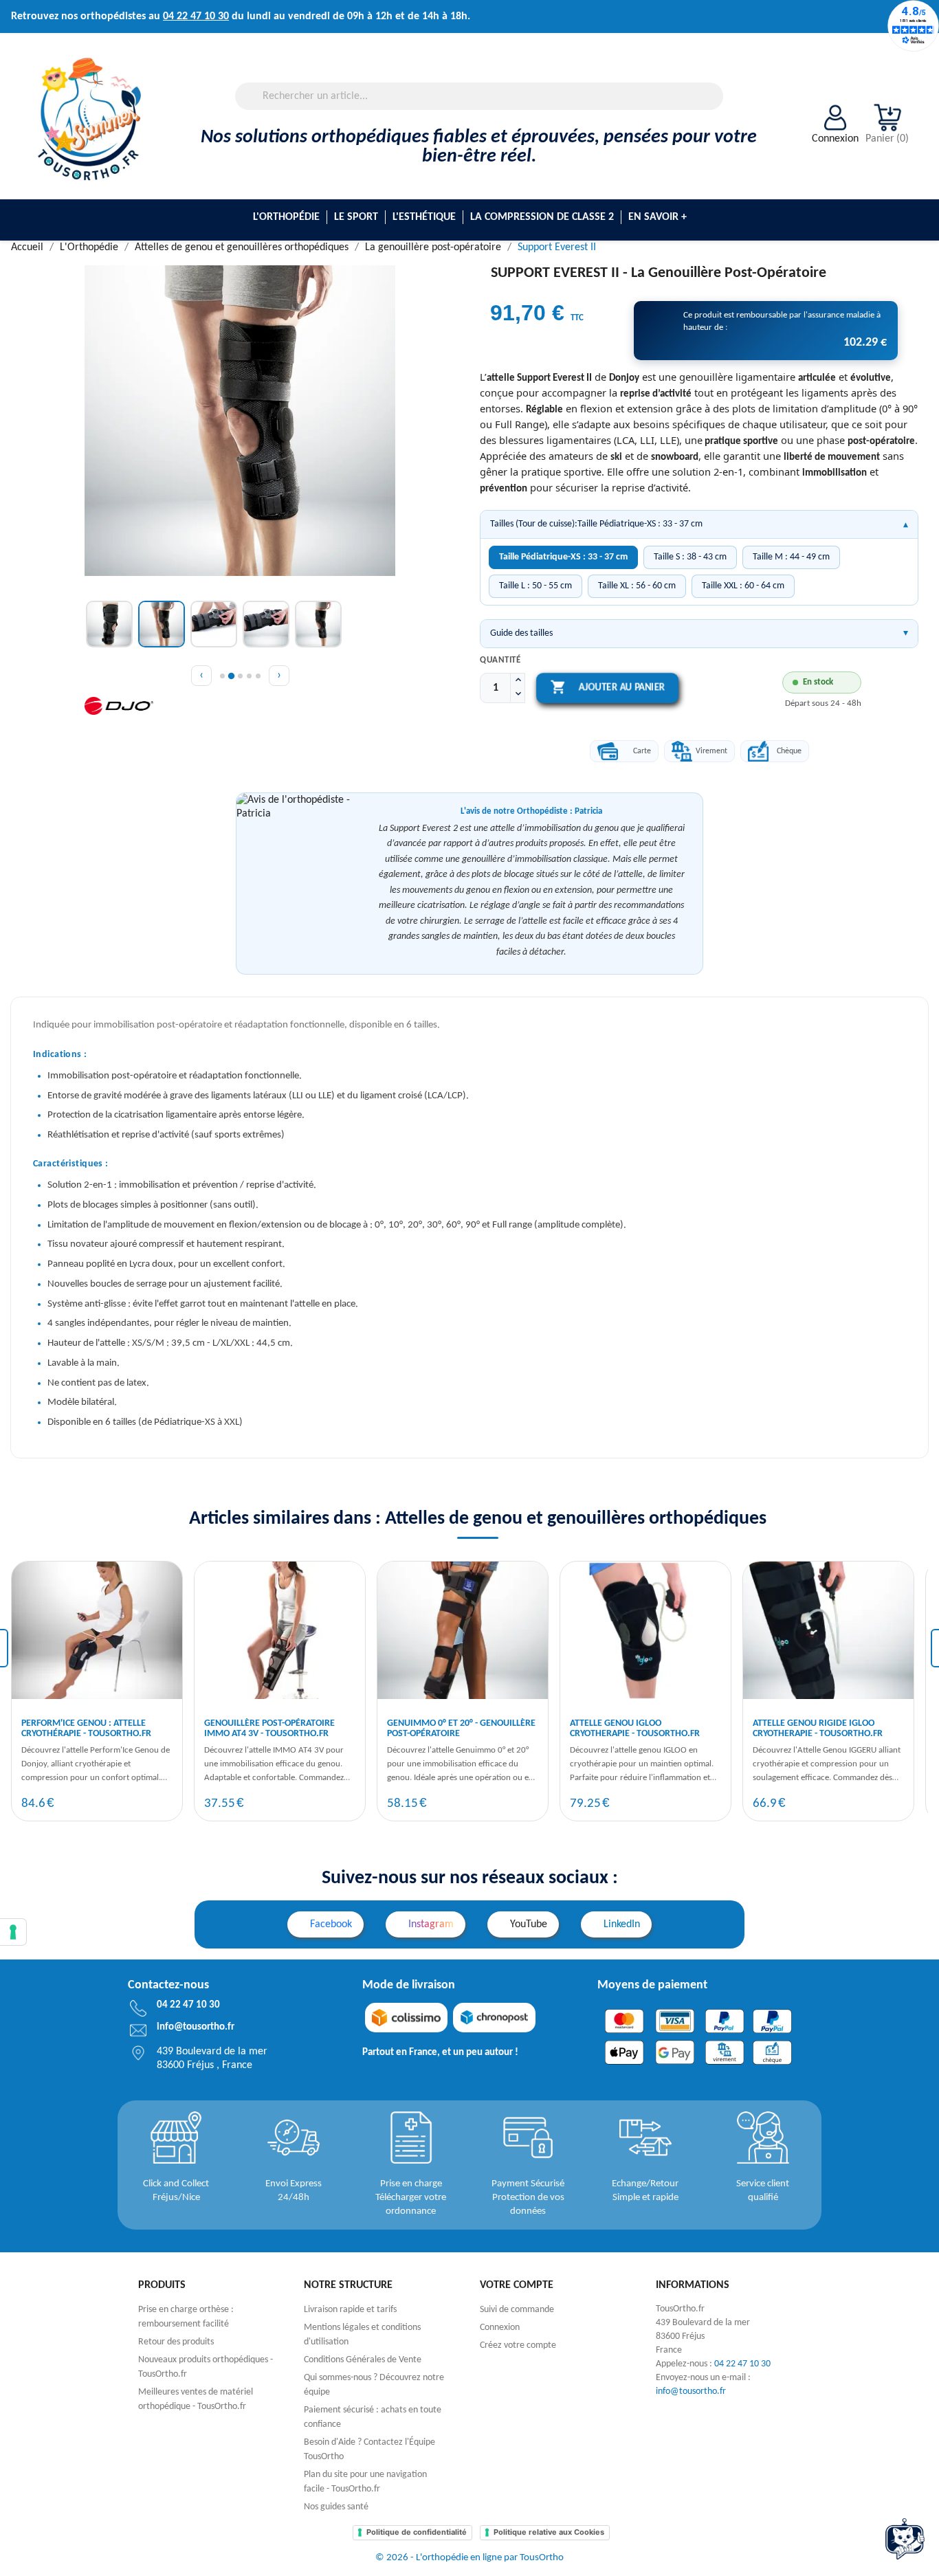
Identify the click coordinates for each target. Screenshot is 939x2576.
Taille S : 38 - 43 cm (690, 557)
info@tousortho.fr (691, 2391)
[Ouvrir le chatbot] (905, 2539)
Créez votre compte (518, 2345)
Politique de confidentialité (417, 2532)
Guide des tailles (521, 633)
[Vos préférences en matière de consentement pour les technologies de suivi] (13, 1932)
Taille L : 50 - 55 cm (535, 586)
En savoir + (658, 217)
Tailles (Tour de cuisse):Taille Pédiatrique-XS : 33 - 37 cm (596, 524)
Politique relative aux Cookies (549, 2532)
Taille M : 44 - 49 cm (791, 557)
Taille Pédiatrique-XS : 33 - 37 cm (563, 557)
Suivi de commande (517, 2310)
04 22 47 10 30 (196, 16)
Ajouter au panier (607, 687)
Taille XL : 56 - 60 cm (637, 586)
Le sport (356, 217)
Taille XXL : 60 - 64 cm (743, 586)
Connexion (500, 2328)
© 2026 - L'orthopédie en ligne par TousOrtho (469, 2558)
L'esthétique (424, 217)
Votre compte (517, 2285)
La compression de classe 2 (542, 217)
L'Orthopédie (286, 217)
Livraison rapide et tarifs (350, 2310)
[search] (718, 106)
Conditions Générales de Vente (363, 2360)
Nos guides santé (336, 2507)
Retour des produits (176, 2342)
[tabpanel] (97, 1691)
